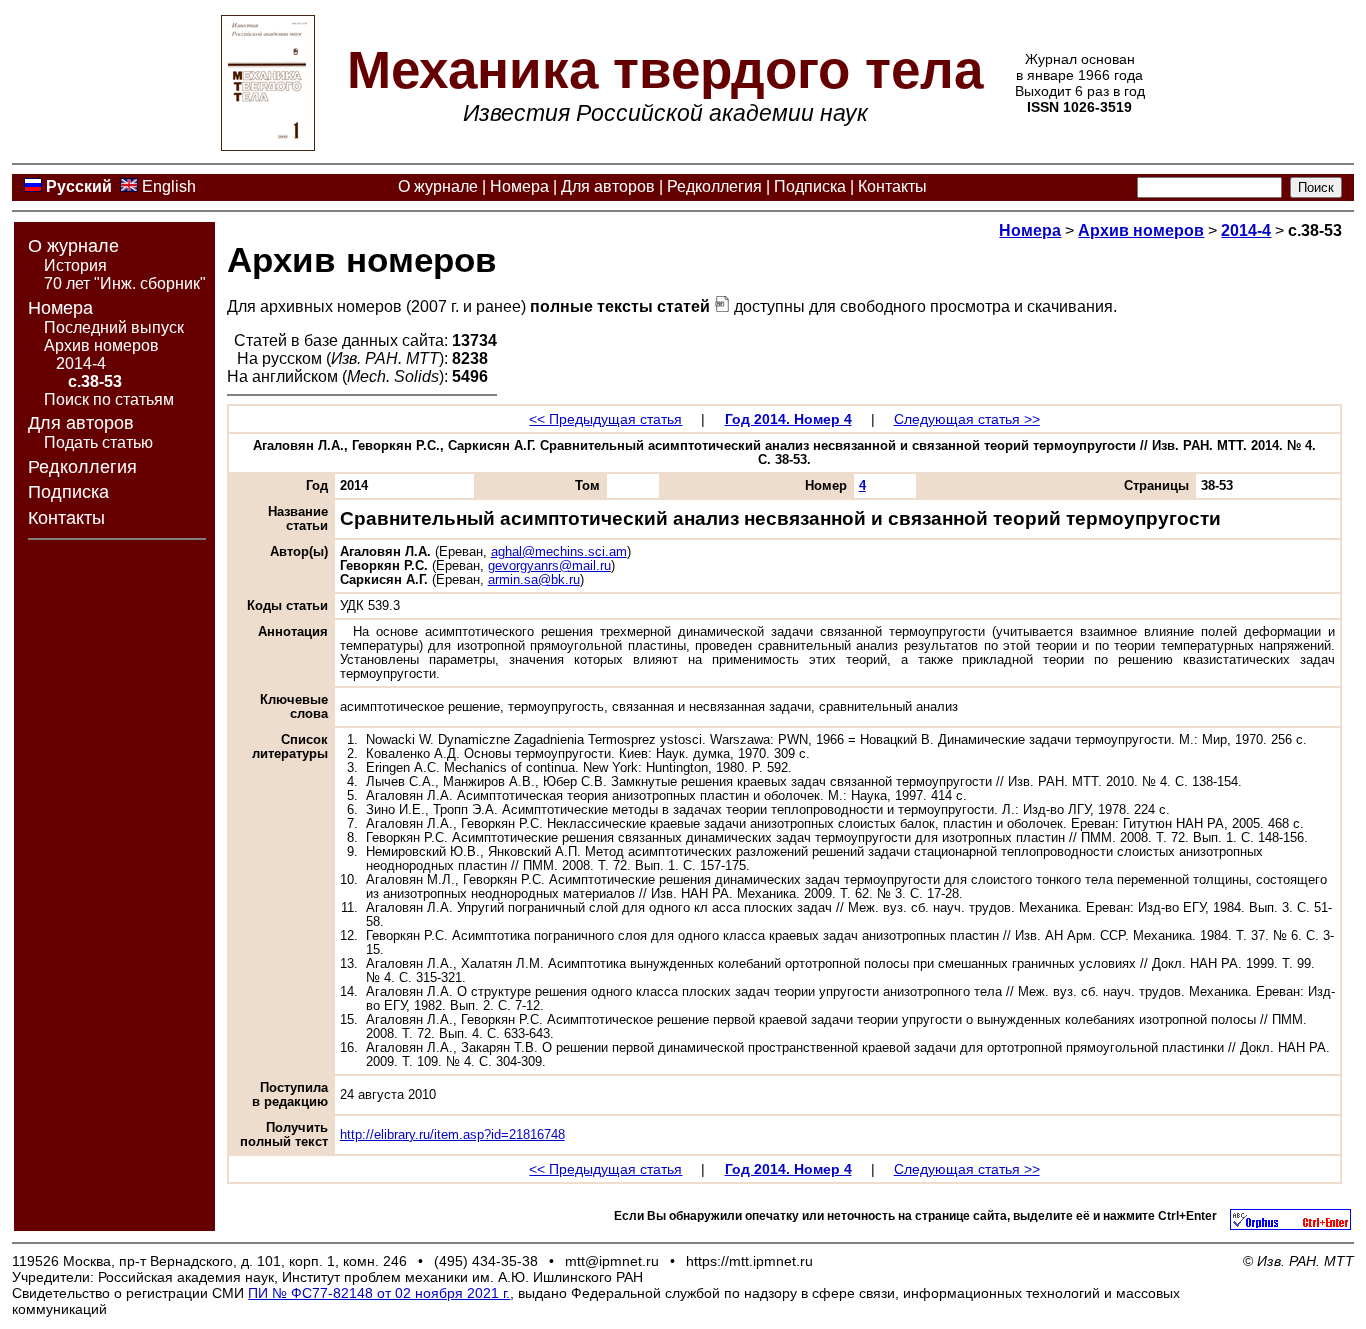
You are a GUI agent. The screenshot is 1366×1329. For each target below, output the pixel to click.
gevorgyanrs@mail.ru (549, 566)
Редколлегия (714, 186)
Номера (519, 186)
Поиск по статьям (109, 399)
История (75, 265)
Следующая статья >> (967, 419)
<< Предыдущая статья (605, 419)
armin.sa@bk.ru (534, 580)
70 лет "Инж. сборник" (125, 283)
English (169, 186)
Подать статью (98, 442)
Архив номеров (101, 345)
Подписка (810, 186)
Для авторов (608, 186)
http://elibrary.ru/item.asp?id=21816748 (452, 1135)
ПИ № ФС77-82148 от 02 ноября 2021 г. (379, 1293)
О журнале (438, 186)
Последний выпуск (114, 327)
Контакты (892, 186)
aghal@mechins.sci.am (559, 552)
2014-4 (81, 363)
